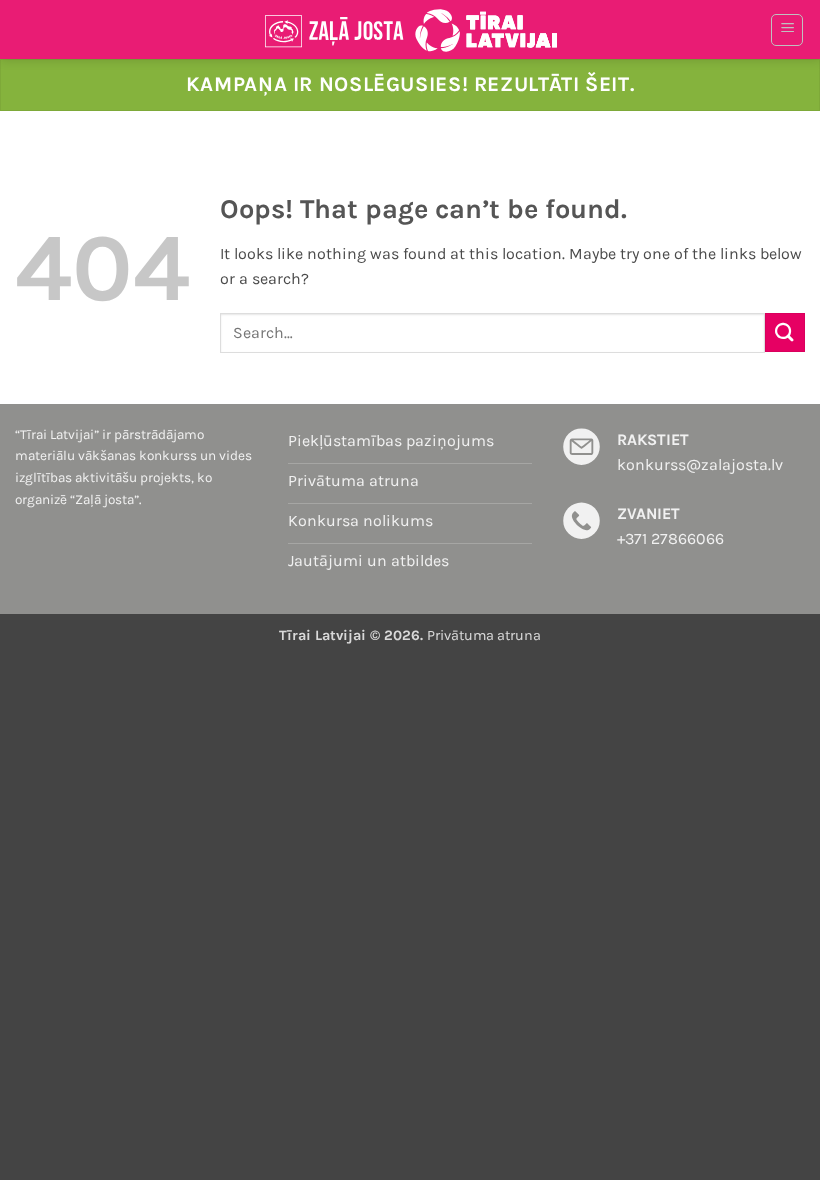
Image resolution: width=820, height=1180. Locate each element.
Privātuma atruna (484, 635)
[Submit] (785, 332)
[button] (787, 30)
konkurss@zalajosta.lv (700, 464)
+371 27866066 (670, 538)
